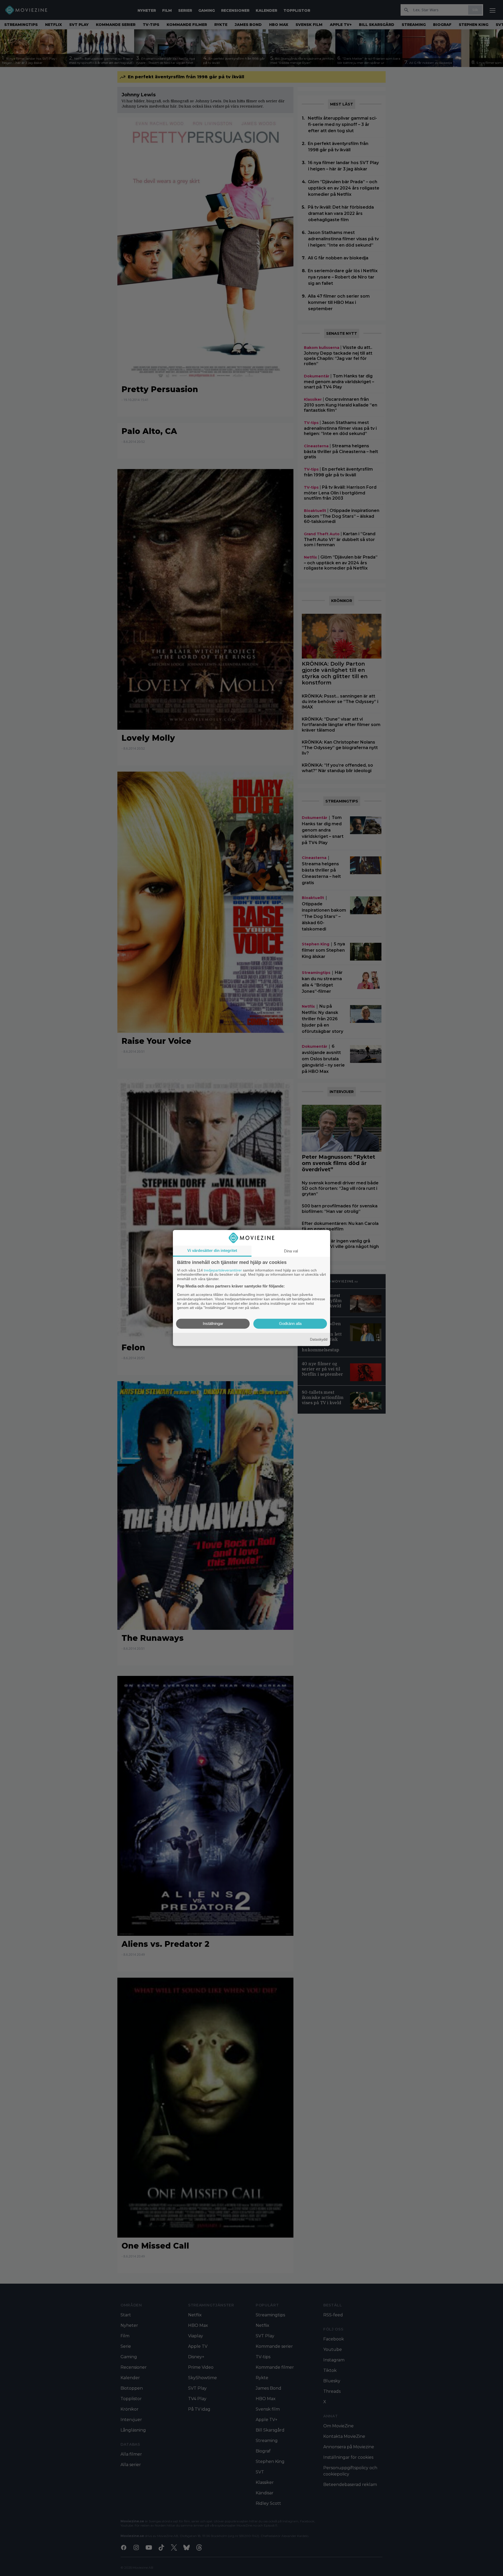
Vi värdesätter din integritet (212, 1250)
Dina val (291, 1251)
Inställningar (213, 1324)
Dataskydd (319, 1339)
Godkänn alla (290, 1324)
